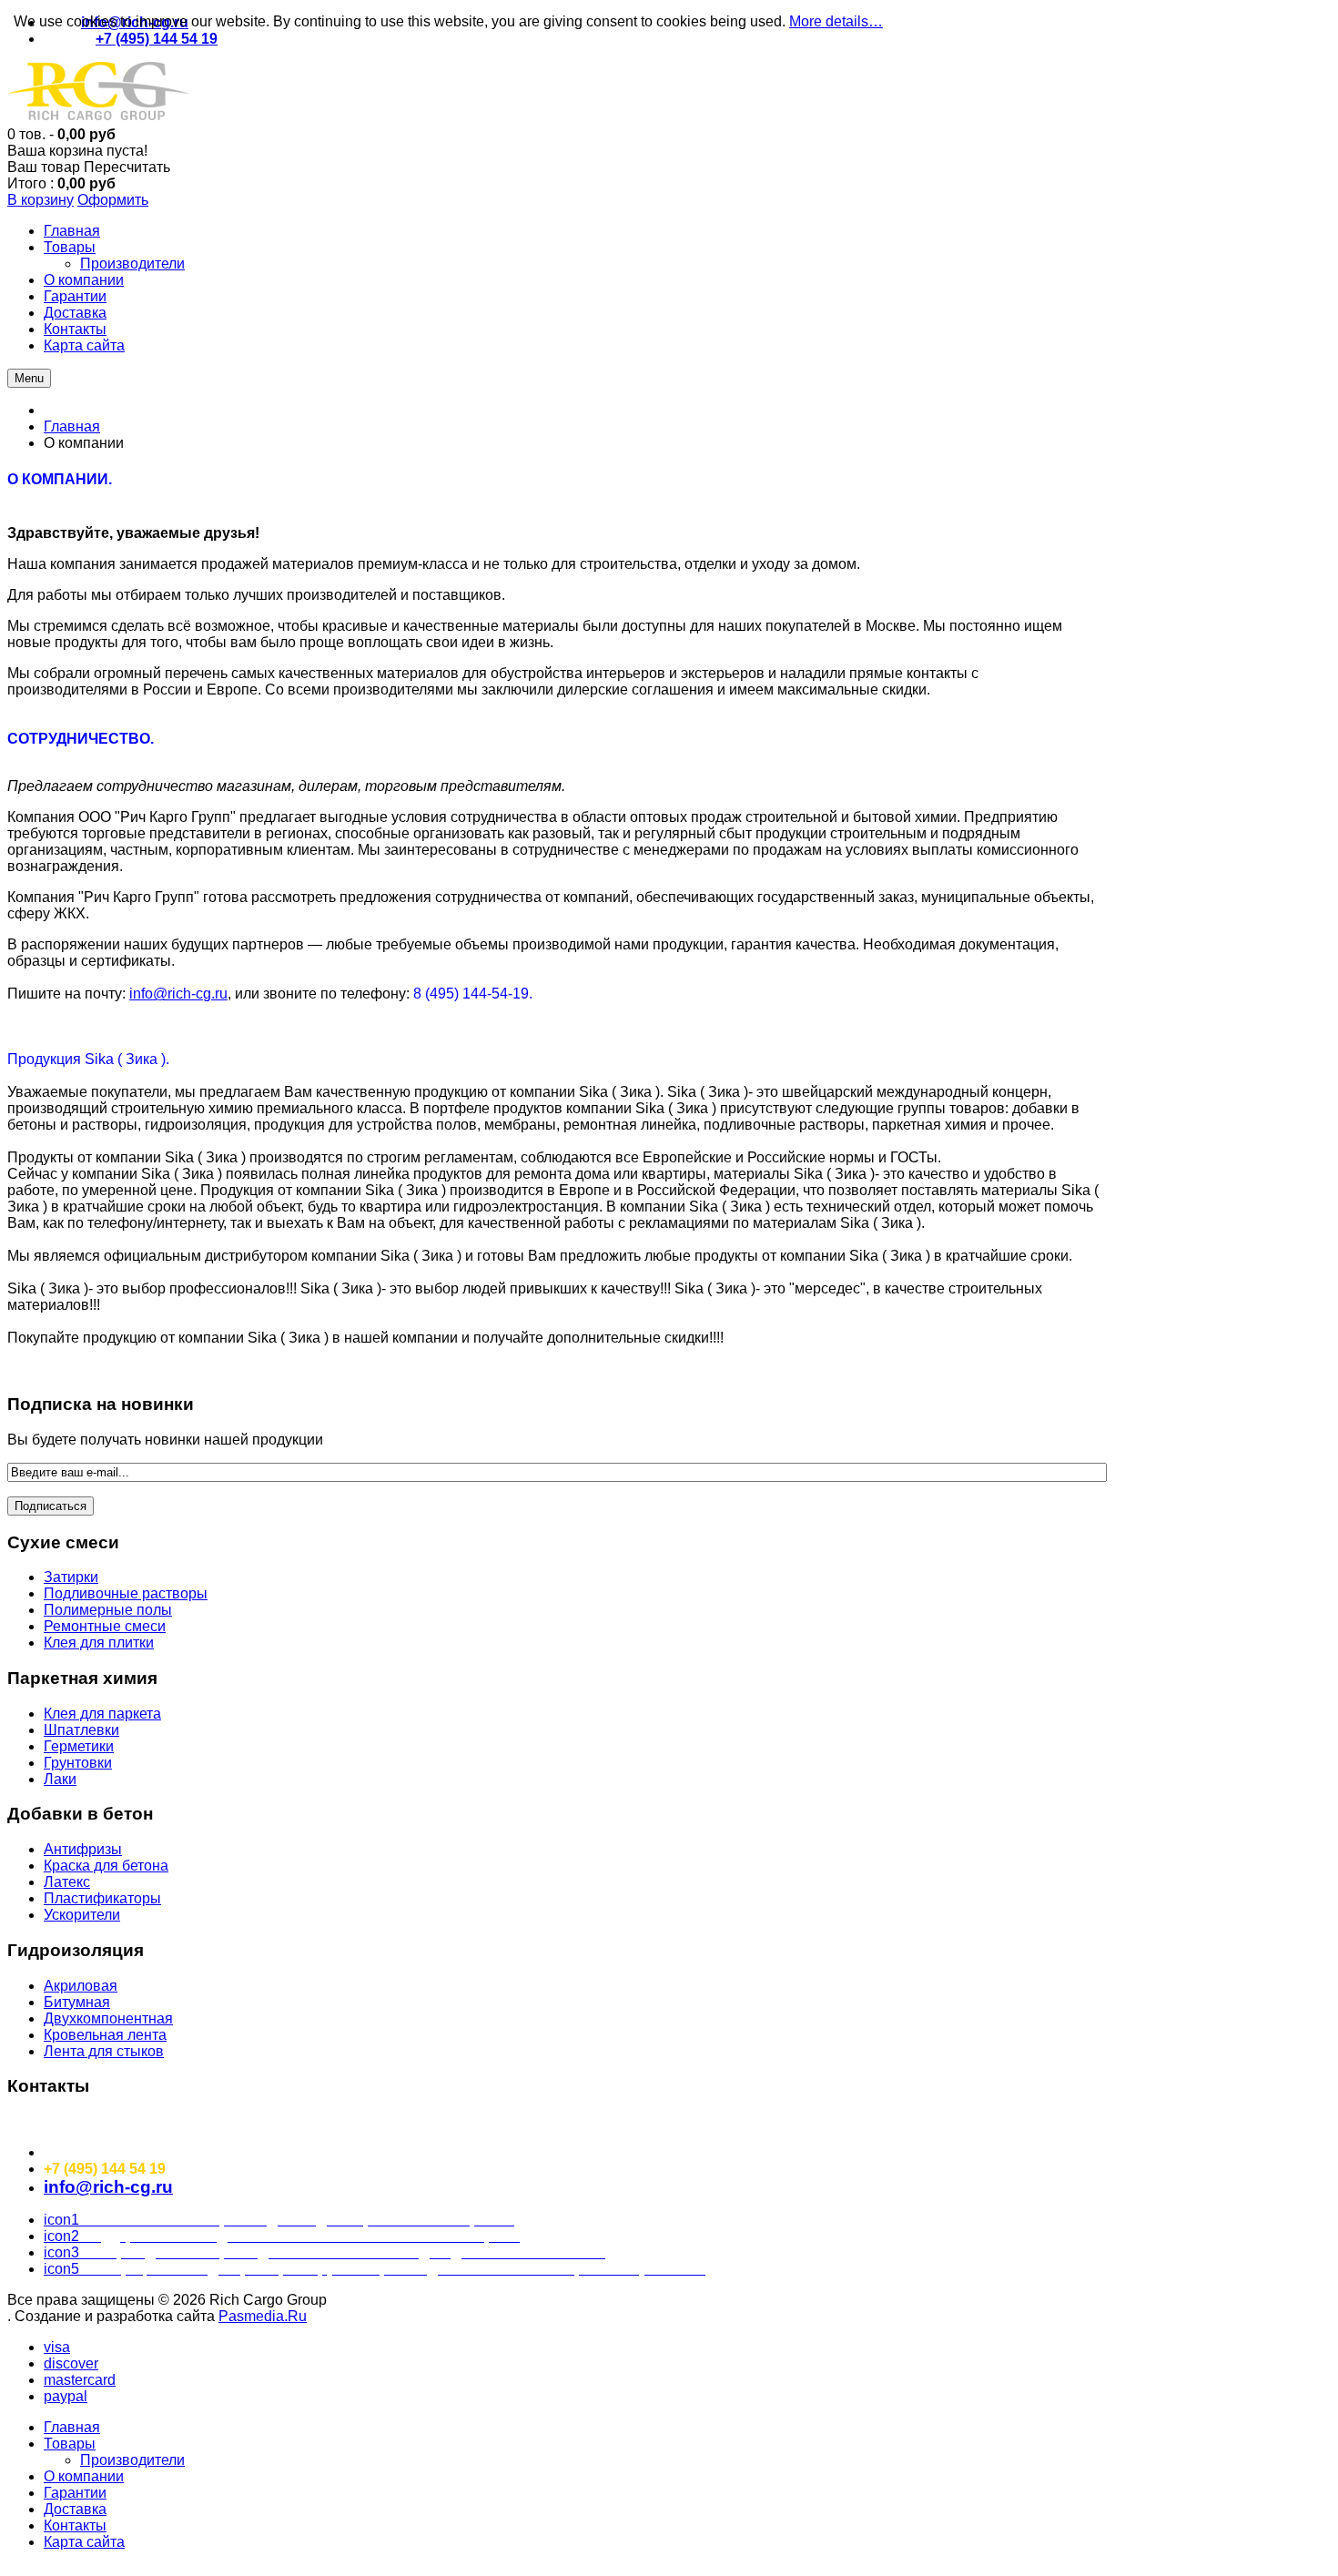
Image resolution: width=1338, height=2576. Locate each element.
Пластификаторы (102, 1898)
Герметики (79, 1746)
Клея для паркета (102, 1714)
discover (71, 2363)
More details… (836, 21)
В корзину (41, 200)
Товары (70, 2444)
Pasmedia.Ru (263, 2316)
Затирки (71, 1577)
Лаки (60, 1779)
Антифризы (83, 1849)
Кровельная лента (105, 2035)
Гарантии (75, 2493)
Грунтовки (78, 1763)
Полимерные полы (108, 1610)
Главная (72, 426)
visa (57, 2347)
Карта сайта (84, 2542)
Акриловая (81, 1986)
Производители (132, 2460)
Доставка (75, 2509)
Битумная (77, 2002)
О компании (84, 2476)
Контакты (75, 2525)
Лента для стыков (104, 2051)
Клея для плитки (99, 1643)
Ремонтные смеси (105, 1626)
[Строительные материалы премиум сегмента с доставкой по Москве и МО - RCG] (98, 118)
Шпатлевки (81, 1730)
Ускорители (82, 1915)
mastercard (80, 2380)
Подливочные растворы (126, 1593)
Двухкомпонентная (108, 2018)
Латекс (67, 1882)
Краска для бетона (106, 1866)
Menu (29, 378)
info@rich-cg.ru (178, 994)
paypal (66, 2396)
